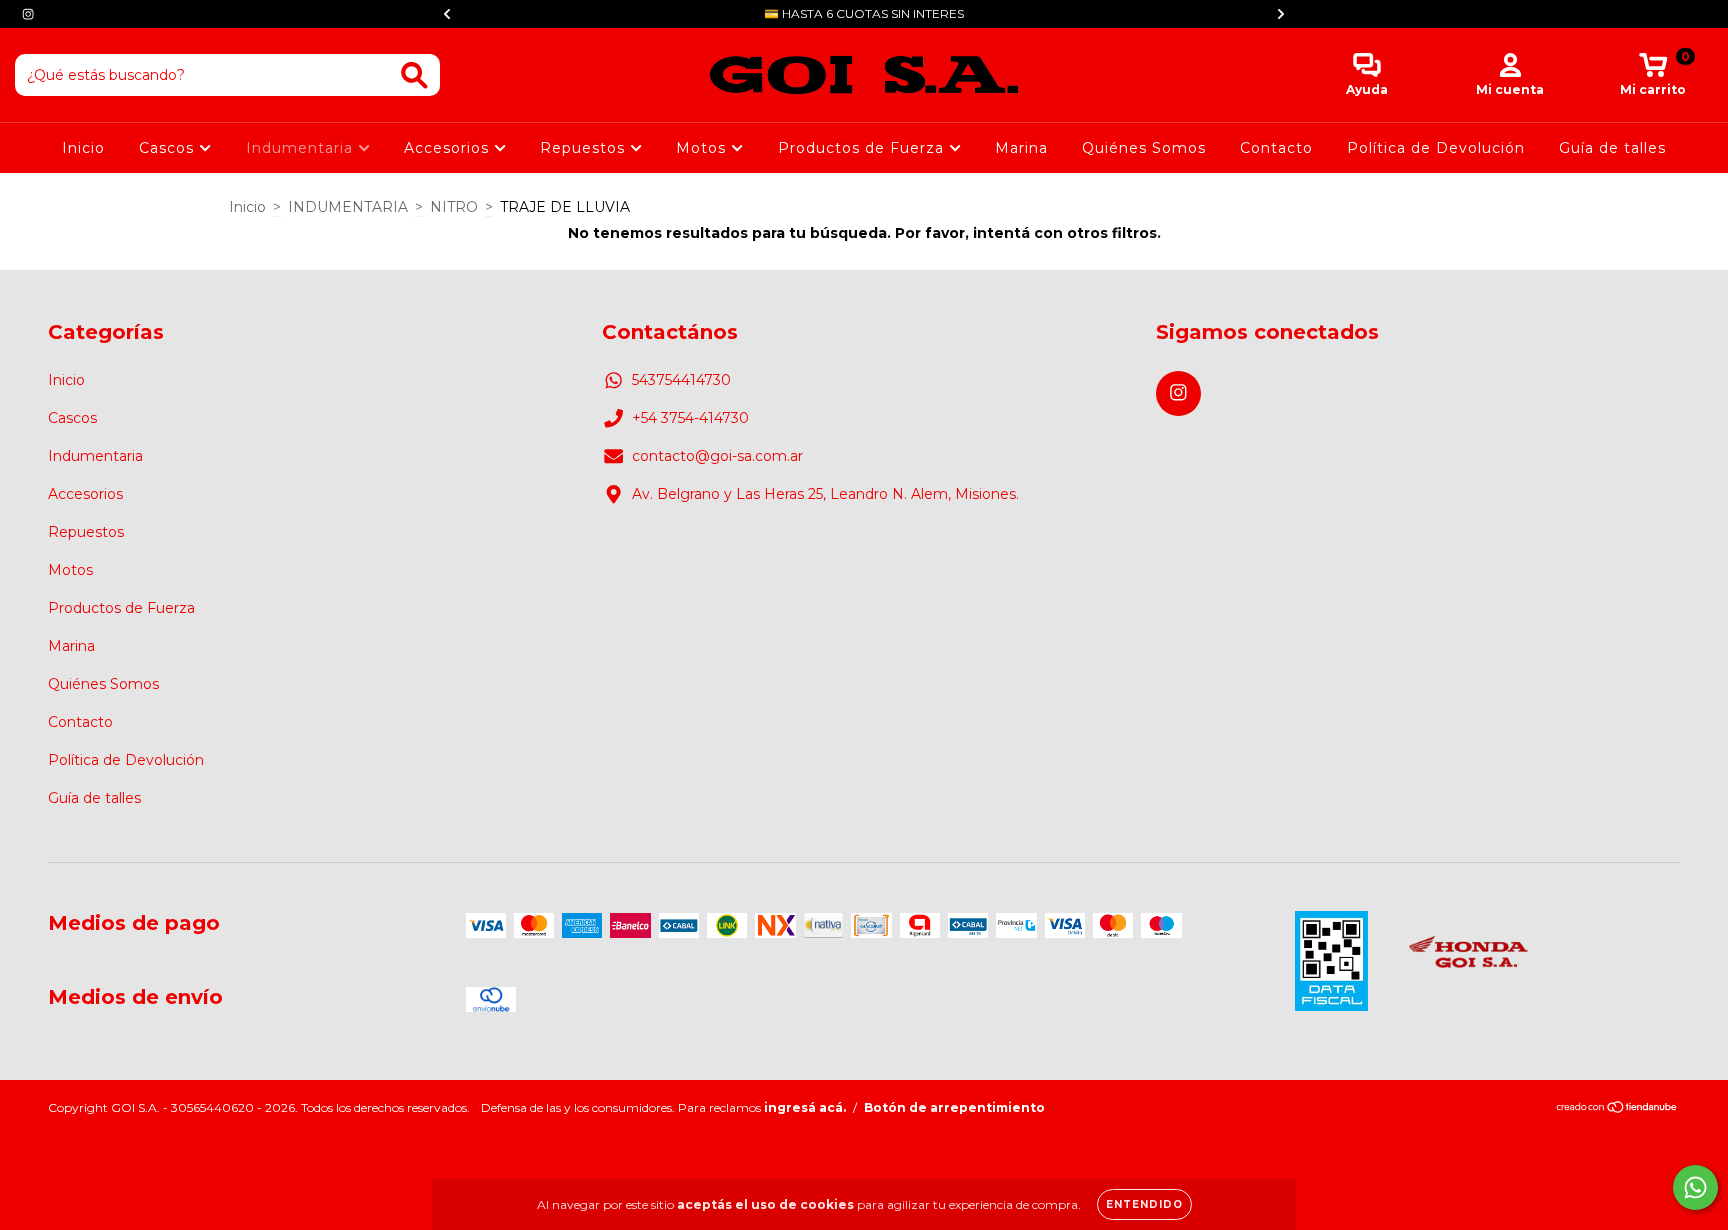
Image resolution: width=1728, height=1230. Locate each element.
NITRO (454, 207)
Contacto (1276, 148)
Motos (703, 148)
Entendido (1144, 1204)
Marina (1021, 148)
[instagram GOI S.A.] (28, 14)
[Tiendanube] (1617, 1109)
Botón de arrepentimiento (954, 1107)
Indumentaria (302, 148)
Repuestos (585, 148)
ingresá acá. (805, 1107)
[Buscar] (414, 75)
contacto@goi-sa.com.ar (717, 456)
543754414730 (681, 380)
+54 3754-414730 (690, 418)
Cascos (169, 148)
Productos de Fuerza (863, 148)
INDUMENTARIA (348, 207)
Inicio (83, 148)
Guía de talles (1612, 148)
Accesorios (449, 148)
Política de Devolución (1436, 148)
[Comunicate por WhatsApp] (1695, 1187)
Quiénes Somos (1144, 148)
